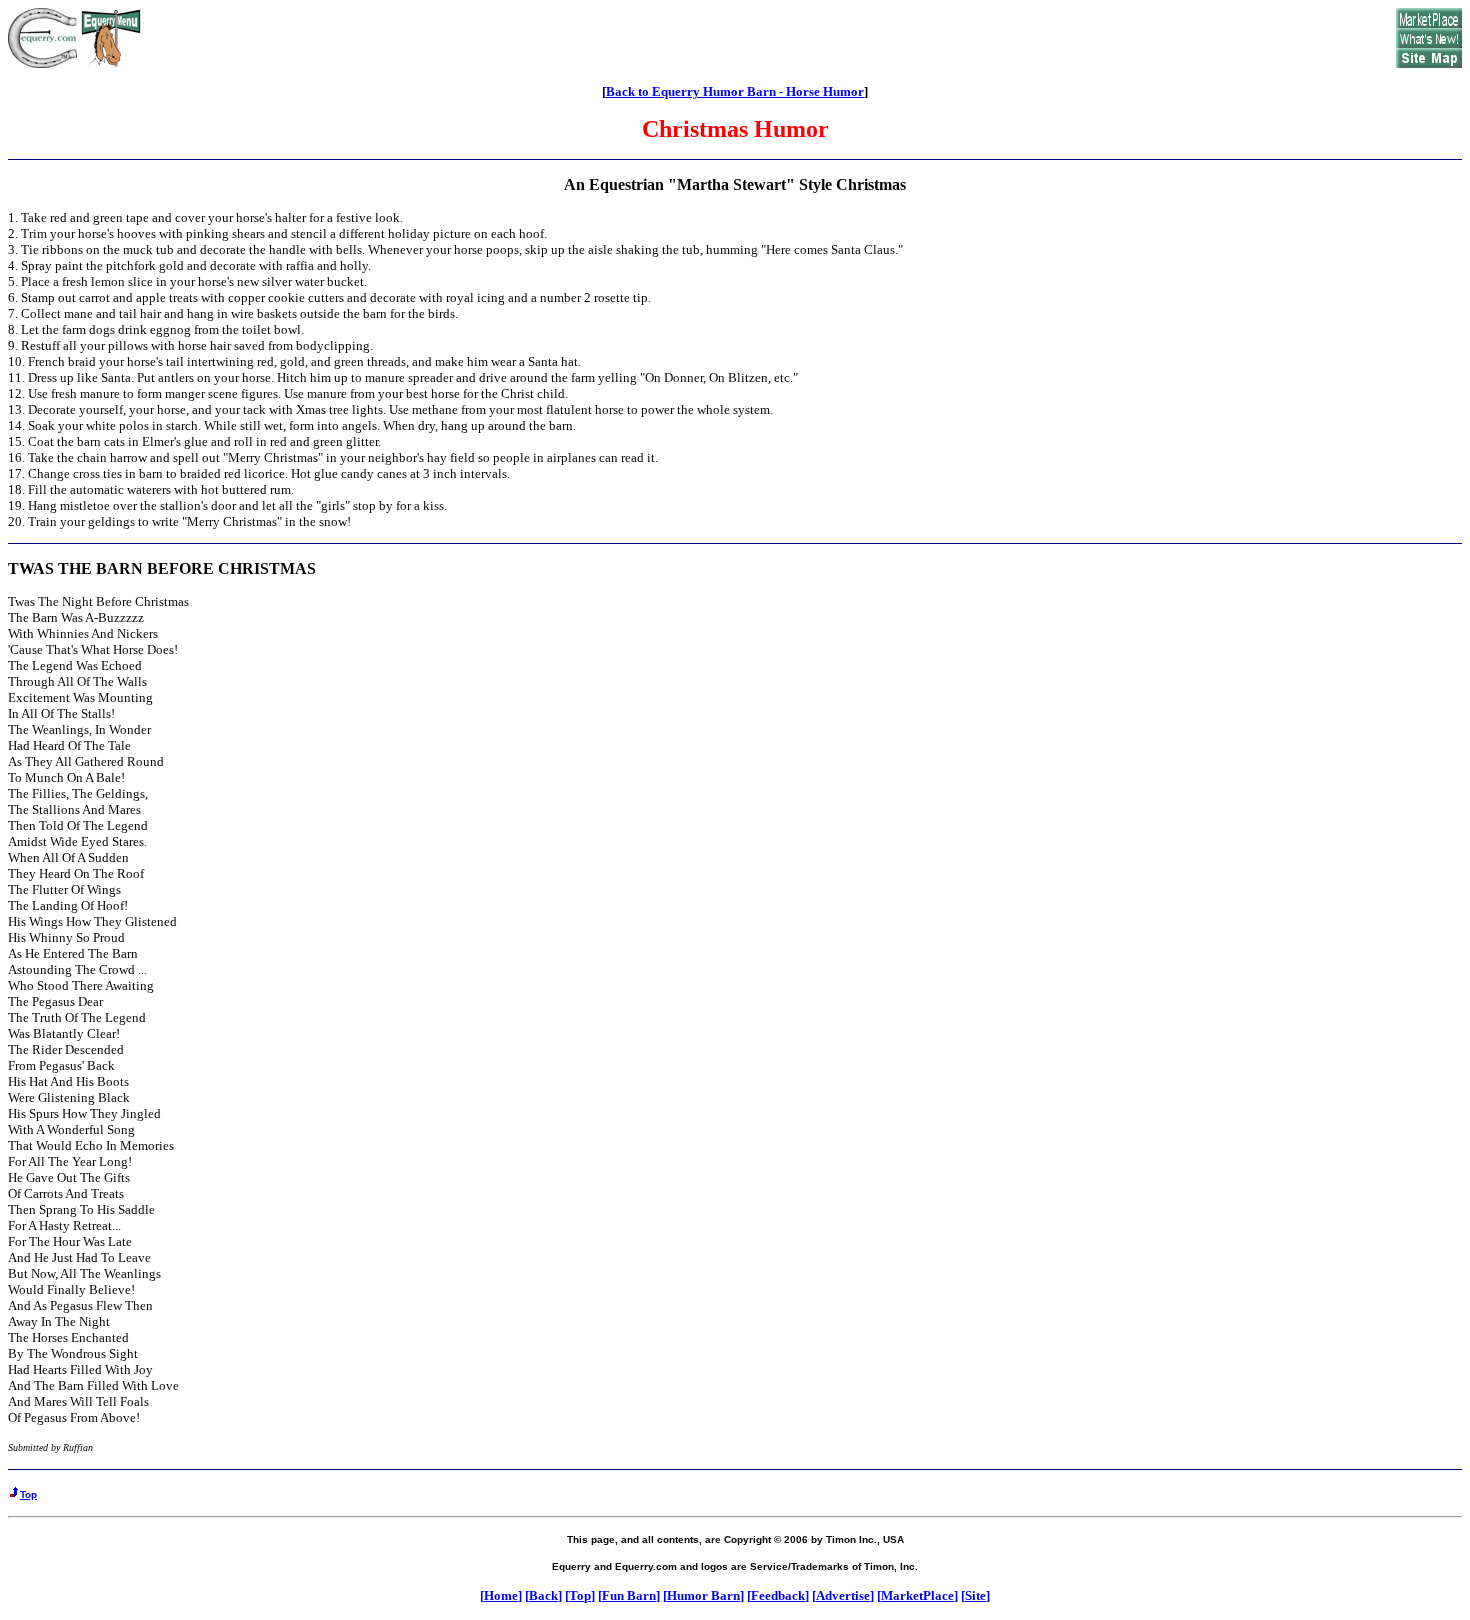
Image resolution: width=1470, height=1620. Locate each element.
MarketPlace (917, 1595)
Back (543, 1595)
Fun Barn (629, 1595)
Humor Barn (703, 1595)
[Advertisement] (769, 38)
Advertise (843, 1595)
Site (975, 1595)
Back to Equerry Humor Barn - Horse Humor (735, 91)
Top (580, 1595)
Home (501, 1595)
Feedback (778, 1595)
